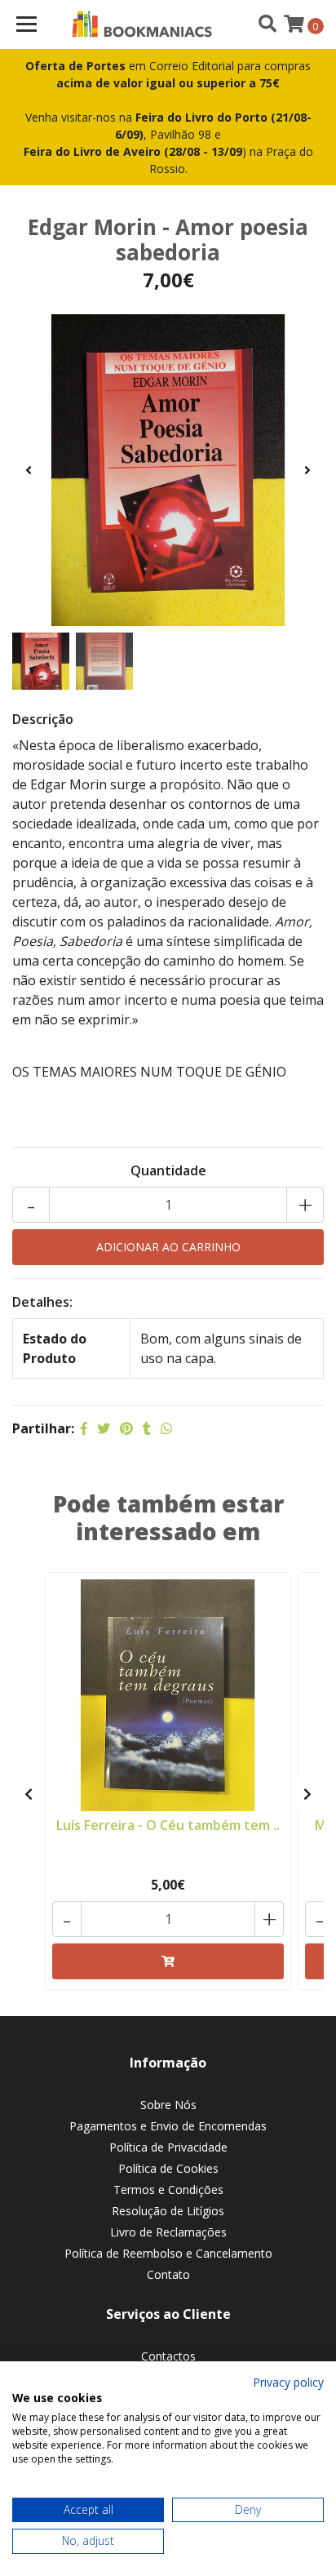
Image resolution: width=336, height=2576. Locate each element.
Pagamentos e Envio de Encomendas (168, 2126)
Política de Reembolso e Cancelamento (168, 2253)
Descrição (43, 719)
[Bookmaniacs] (142, 24)
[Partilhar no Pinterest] (126, 1428)
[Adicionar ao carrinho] (168, 1961)
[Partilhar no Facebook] (84, 1428)
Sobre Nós (168, 2105)
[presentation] (29, 470)
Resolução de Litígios (168, 2211)
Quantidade (168, 1170)
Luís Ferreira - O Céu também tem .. (168, 1825)
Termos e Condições (168, 2190)
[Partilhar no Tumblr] (147, 1428)
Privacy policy (288, 2382)
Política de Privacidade (168, 2147)
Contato (168, 2274)
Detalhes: (42, 1302)
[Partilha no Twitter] (104, 1428)
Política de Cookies (168, 2168)
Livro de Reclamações (168, 2232)
